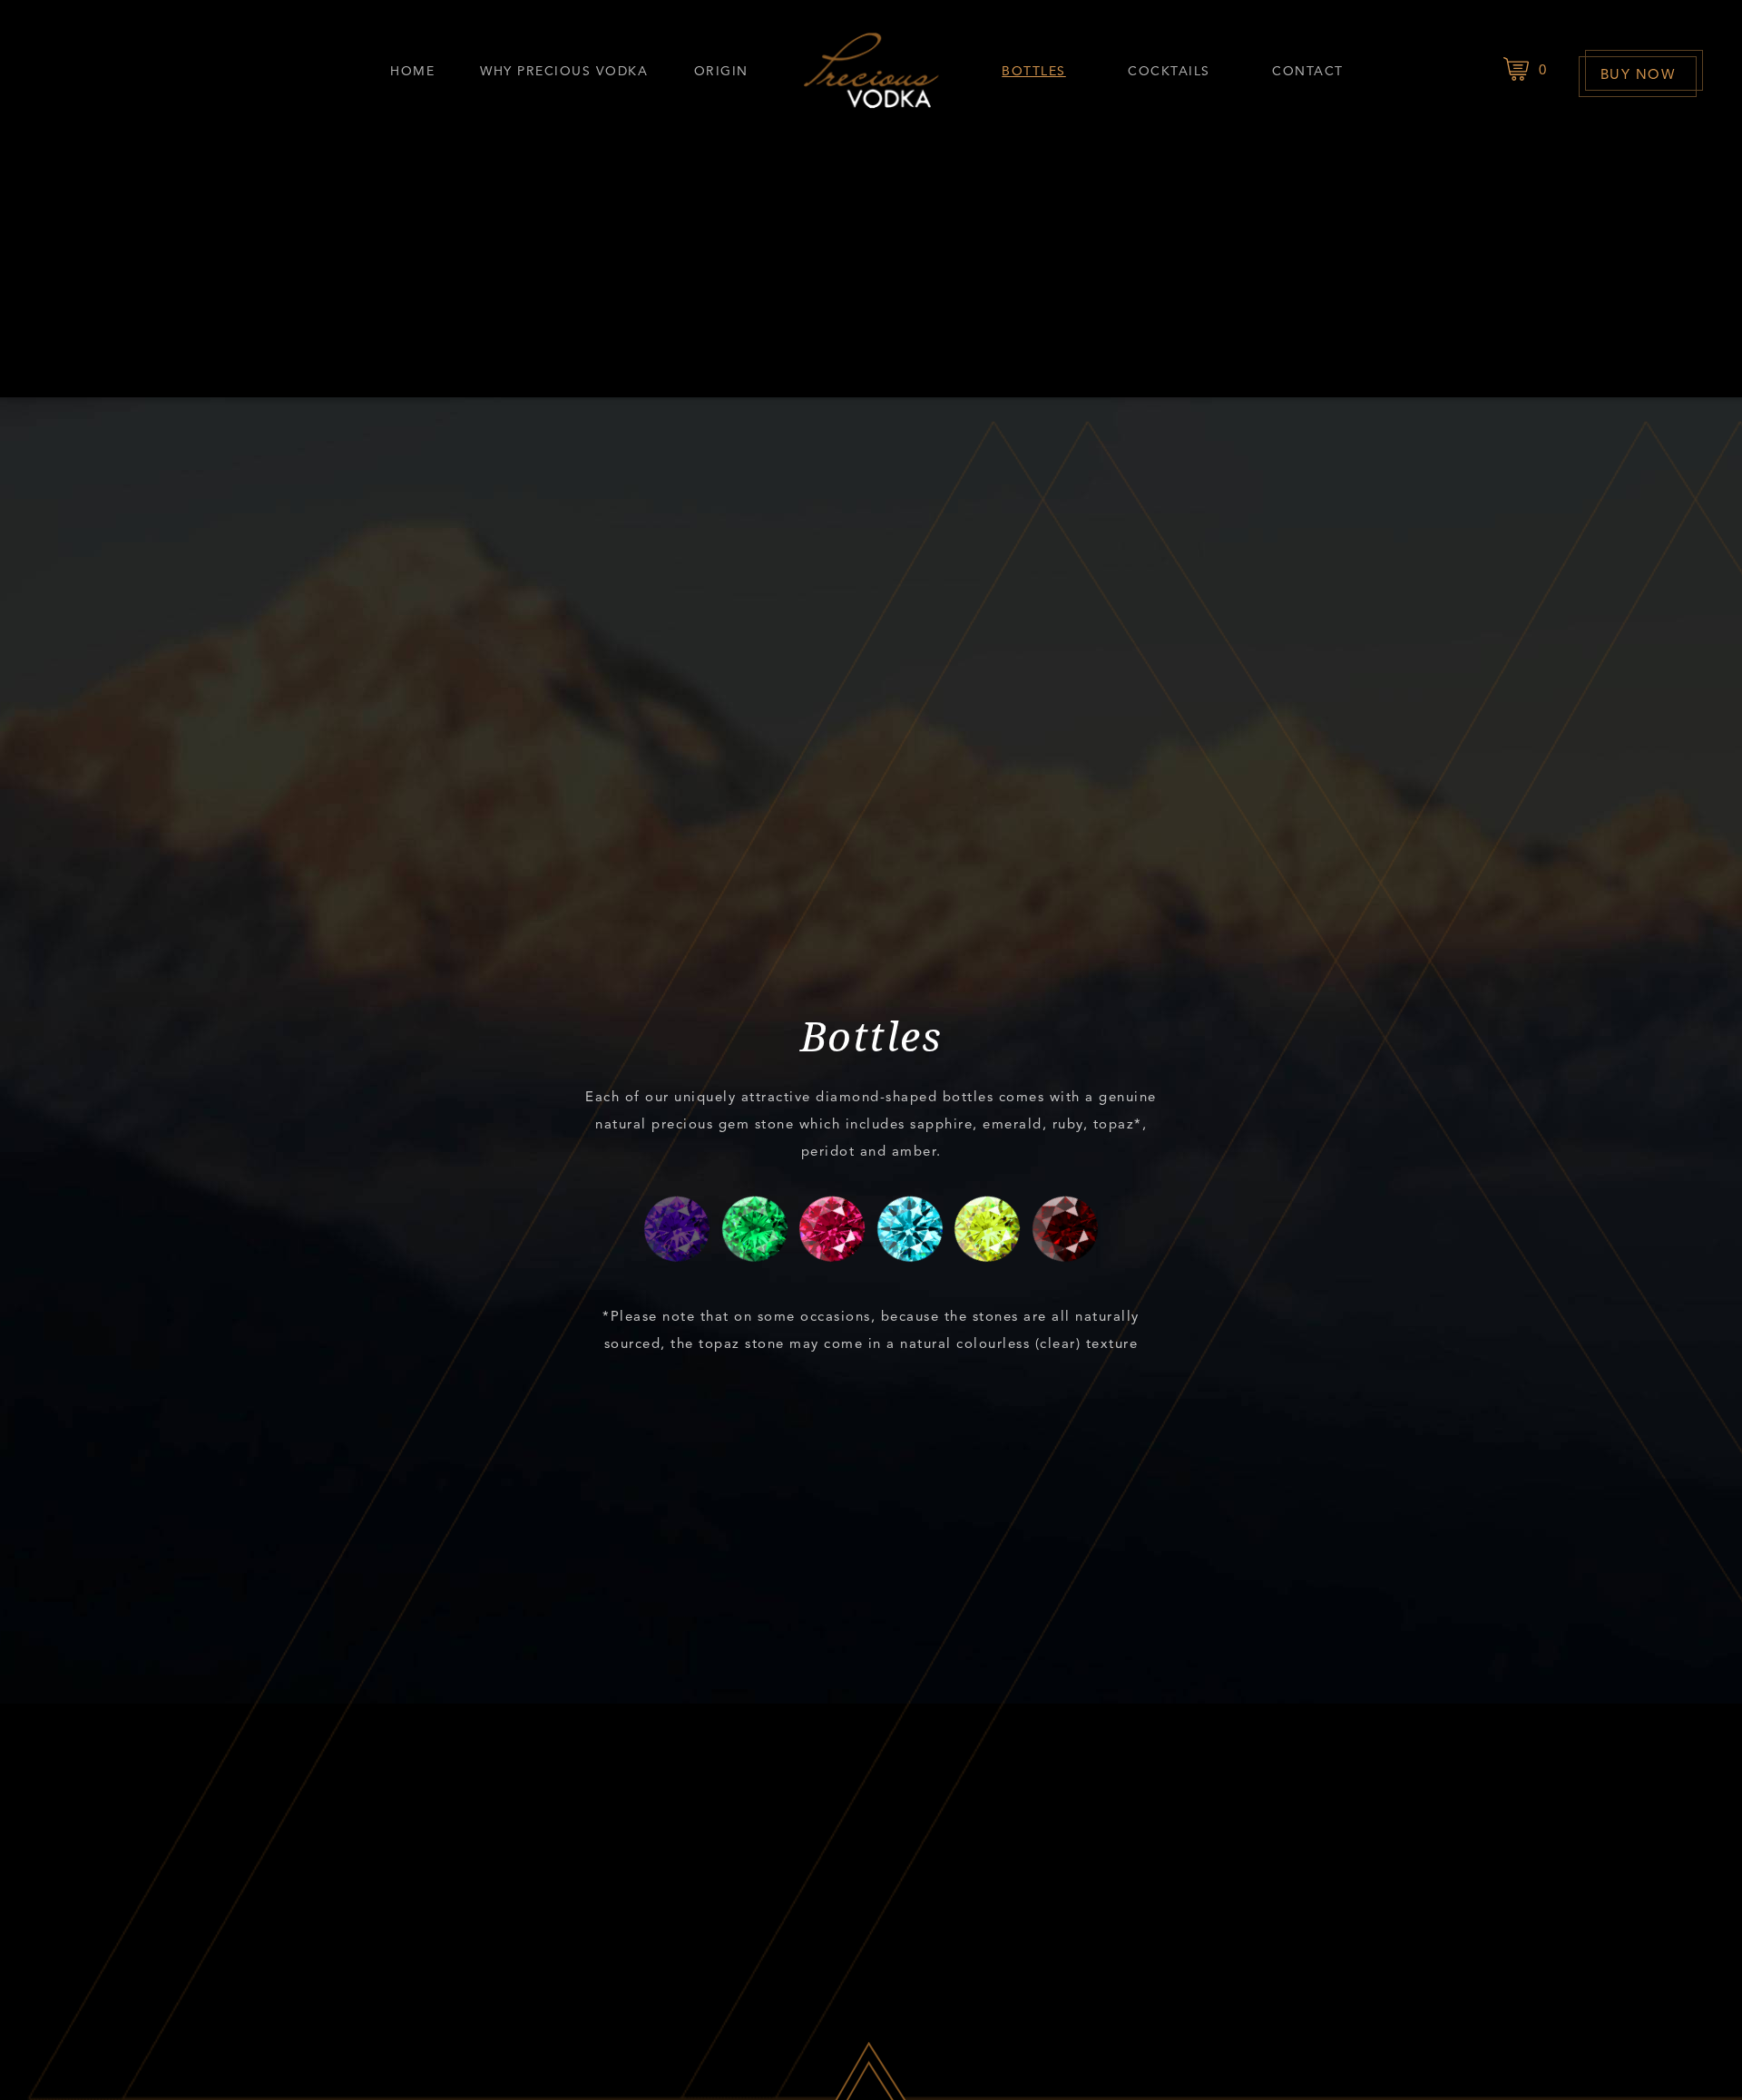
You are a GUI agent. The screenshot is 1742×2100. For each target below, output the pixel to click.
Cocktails (1169, 71)
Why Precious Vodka (564, 71)
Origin (721, 71)
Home (412, 71)
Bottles (1034, 71)
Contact (1308, 71)
